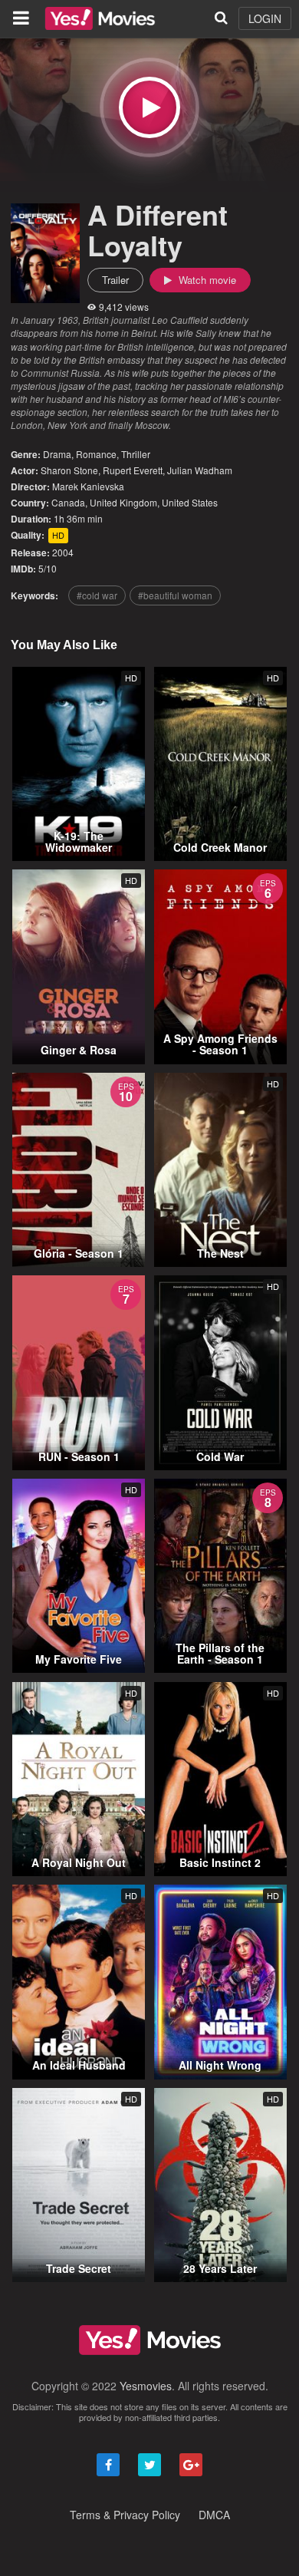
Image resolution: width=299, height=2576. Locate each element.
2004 (63, 552)
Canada (68, 502)
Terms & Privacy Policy (125, 2515)
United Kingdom (123, 502)
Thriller (136, 454)
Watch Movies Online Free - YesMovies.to (100, 18)
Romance (96, 454)
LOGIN (265, 18)
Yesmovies (146, 2386)
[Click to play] (149, 107)
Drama (57, 454)
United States (190, 502)
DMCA (214, 2515)
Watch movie (206, 280)
